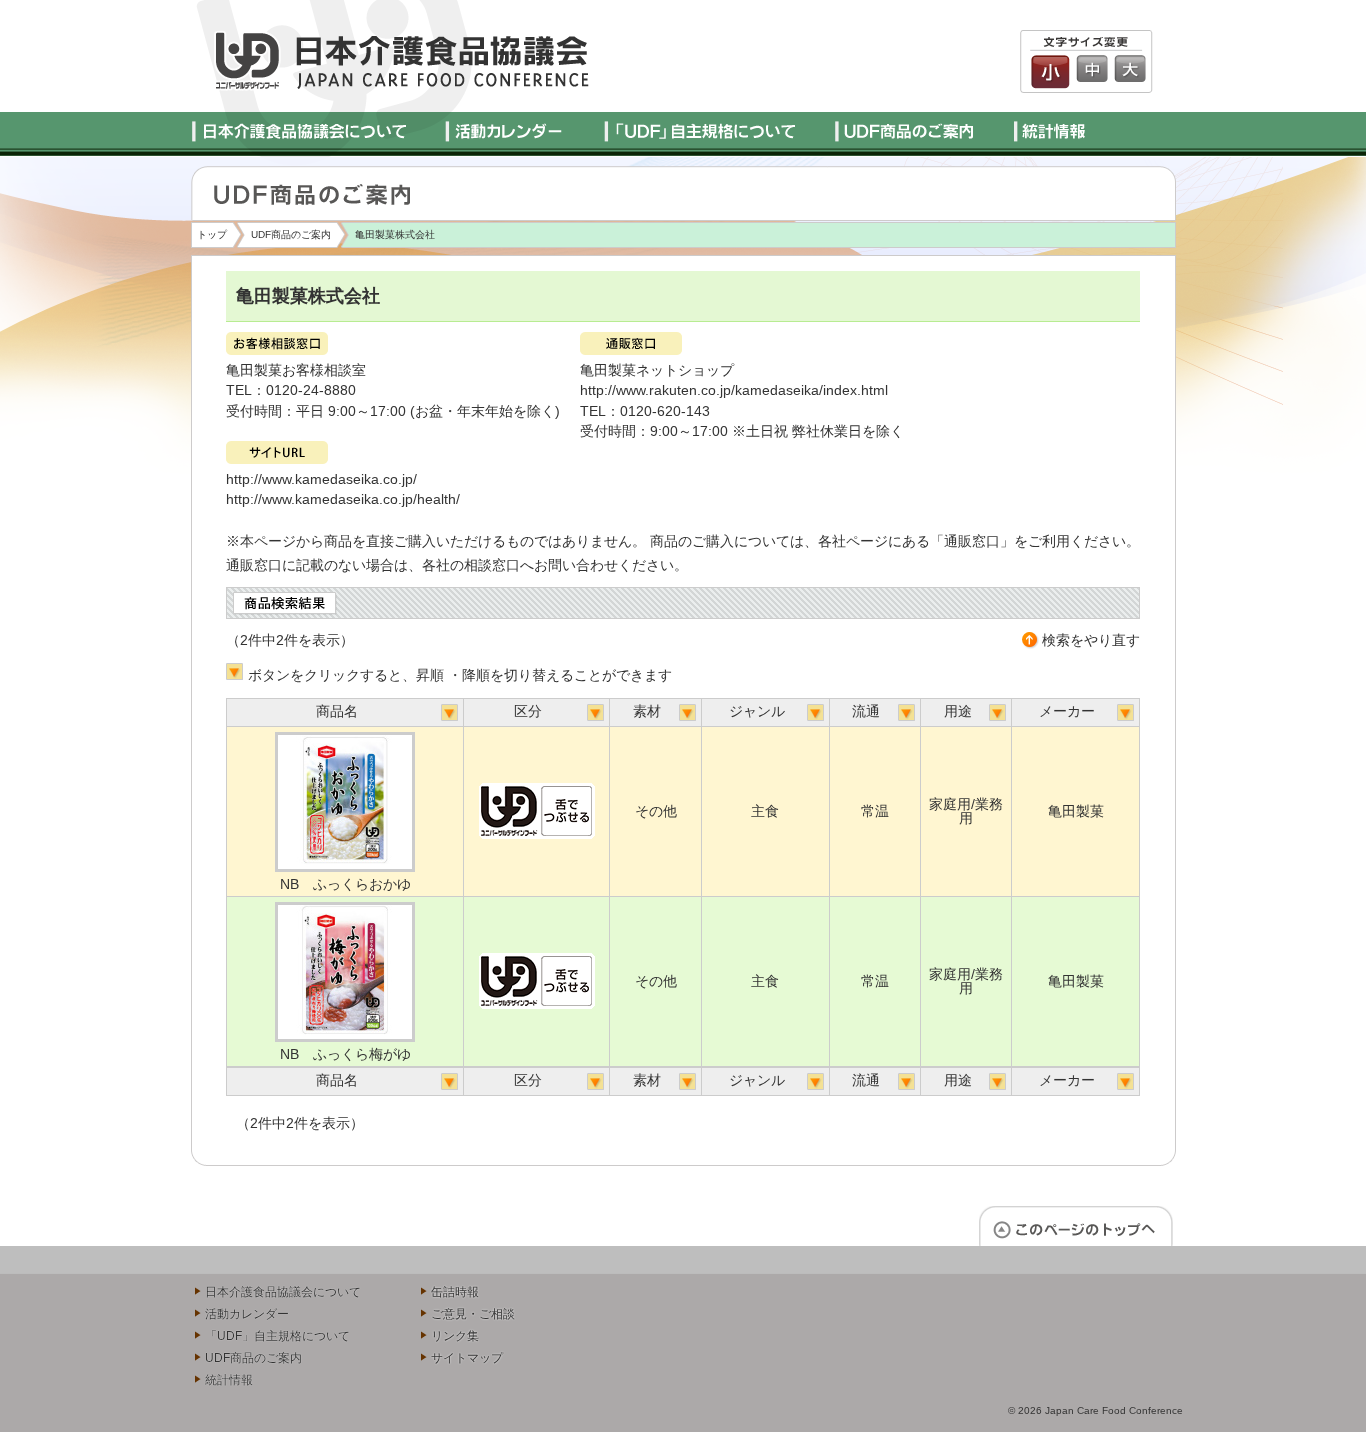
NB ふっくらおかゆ (345, 884)
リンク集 (455, 1336)
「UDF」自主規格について (277, 1336)
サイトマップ (467, 1358)
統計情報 (229, 1380)
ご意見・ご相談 (473, 1314)
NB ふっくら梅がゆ (345, 1054)
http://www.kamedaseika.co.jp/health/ (343, 499)
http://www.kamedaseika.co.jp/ (321, 479)
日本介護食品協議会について (283, 1292)
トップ (212, 234)
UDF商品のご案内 (291, 234)
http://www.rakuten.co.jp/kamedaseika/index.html (734, 390)
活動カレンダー (247, 1314)
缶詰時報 (455, 1292)
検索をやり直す (1091, 640)
